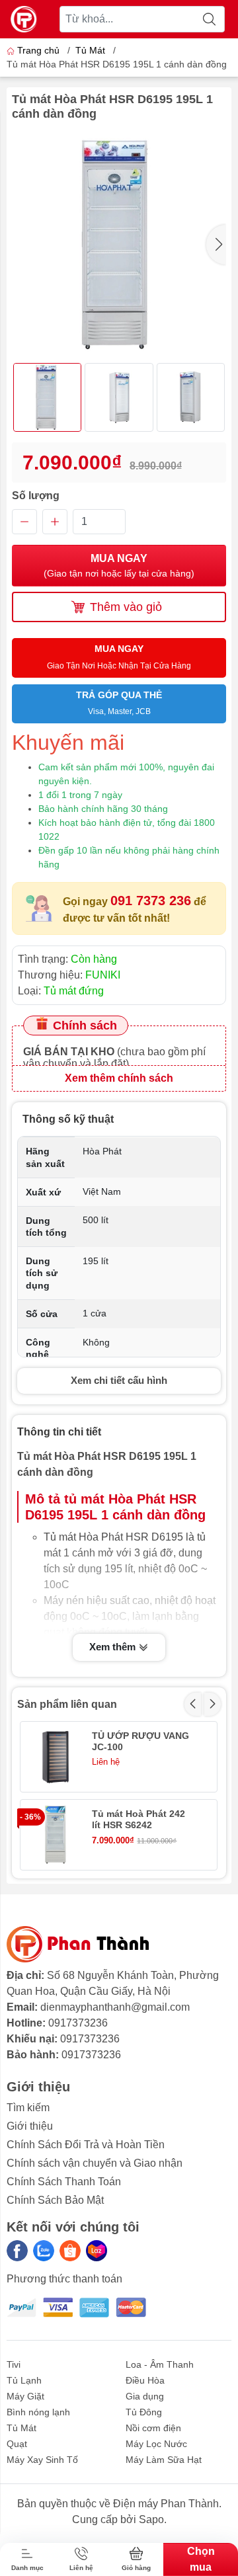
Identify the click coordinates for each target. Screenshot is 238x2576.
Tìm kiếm (28, 2108)
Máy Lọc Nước (156, 2444)
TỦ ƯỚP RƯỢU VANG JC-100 (140, 1741)
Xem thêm (114, 1647)
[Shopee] (70, 2251)
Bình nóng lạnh (38, 2412)
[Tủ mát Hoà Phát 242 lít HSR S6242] (56, 1835)
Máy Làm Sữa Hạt (164, 2460)
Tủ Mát (90, 50)
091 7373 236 (151, 901)
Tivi (14, 2364)
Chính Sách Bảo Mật (55, 2200)
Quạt (17, 2444)
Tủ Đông (144, 2412)
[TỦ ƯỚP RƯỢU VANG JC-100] (56, 1757)
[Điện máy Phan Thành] (24, 19)
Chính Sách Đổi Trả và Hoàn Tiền (86, 2145)
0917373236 (78, 2023)
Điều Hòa (145, 2380)
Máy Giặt (25, 2396)
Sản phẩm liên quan (67, 1704)
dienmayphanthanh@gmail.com (115, 2007)
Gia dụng (145, 2396)
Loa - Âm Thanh (160, 2364)
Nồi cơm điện (153, 2428)
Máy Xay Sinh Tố (42, 2460)
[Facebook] (17, 2251)
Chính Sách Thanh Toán (64, 2182)
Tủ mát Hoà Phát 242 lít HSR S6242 (139, 1819)
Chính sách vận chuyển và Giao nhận (95, 2163)
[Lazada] (97, 2251)
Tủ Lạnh (24, 2380)
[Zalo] (44, 2251)
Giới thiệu (30, 2126)
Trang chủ (38, 50)
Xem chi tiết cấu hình (119, 1380)
